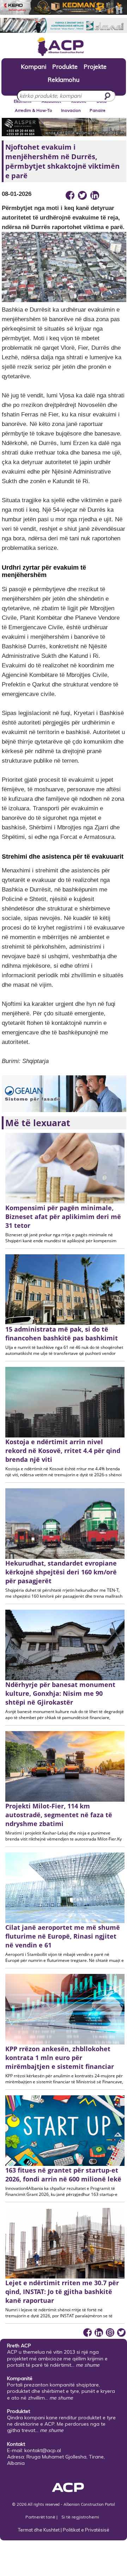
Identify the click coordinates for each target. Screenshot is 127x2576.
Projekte (95, 66)
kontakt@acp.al (43, 2450)
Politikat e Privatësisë (86, 2530)
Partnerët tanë (41, 2517)
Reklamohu (64, 79)
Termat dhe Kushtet (39, 2530)
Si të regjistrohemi (80, 2517)
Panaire (98, 110)
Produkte (65, 66)
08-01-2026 (17, 194)
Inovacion (71, 110)
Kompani (34, 66)
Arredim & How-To (34, 110)
